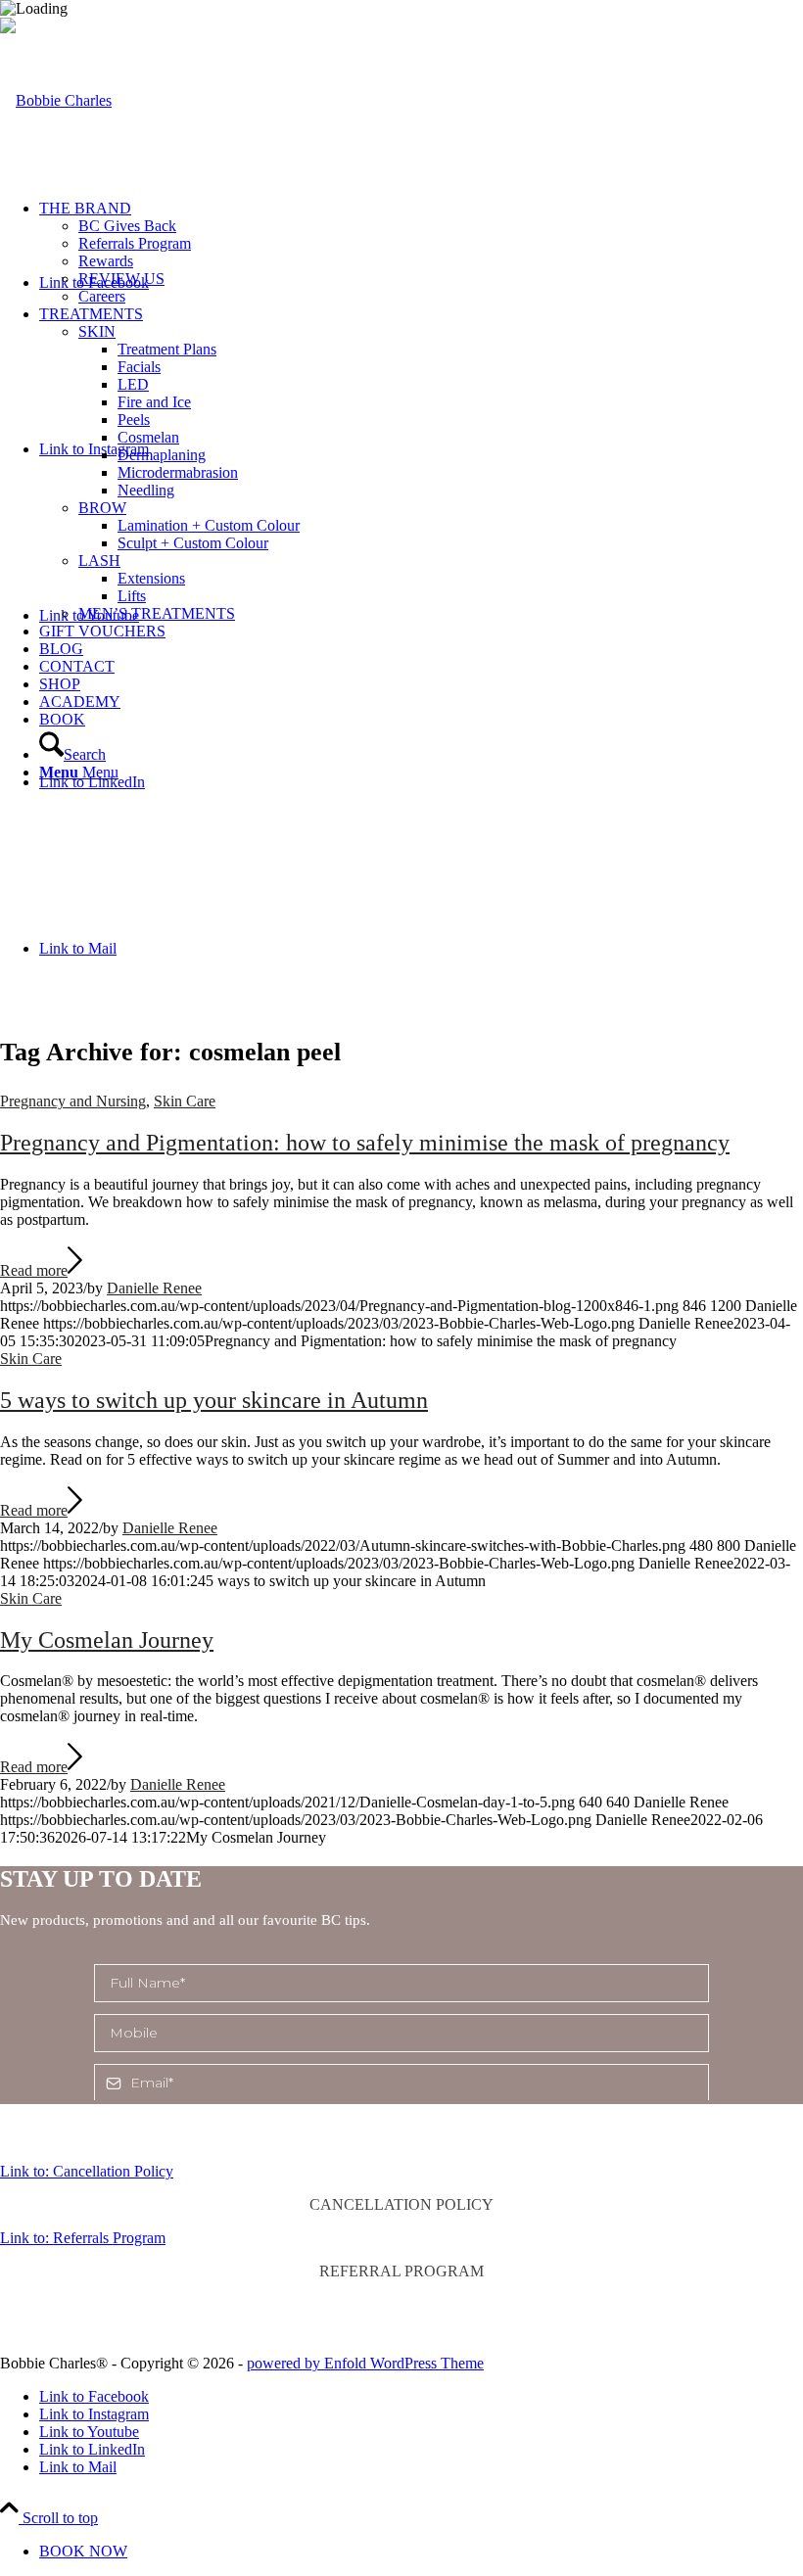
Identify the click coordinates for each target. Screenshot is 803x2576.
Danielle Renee (154, 1288)
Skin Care (185, 1101)
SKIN (97, 331)
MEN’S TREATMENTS (157, 613)
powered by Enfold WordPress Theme (365, 2363)
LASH (99, 561)
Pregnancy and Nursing (73, 1101)
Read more (34, 1270)
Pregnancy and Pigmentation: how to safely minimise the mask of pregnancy (365, 1143)
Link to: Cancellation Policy (87, 2171)
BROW (102, 508)
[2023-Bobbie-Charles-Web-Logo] (56, 100)
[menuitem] (421, 253)
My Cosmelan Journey (107, 1640)
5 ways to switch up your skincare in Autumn (214, 1400)
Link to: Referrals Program (83, 2238)
